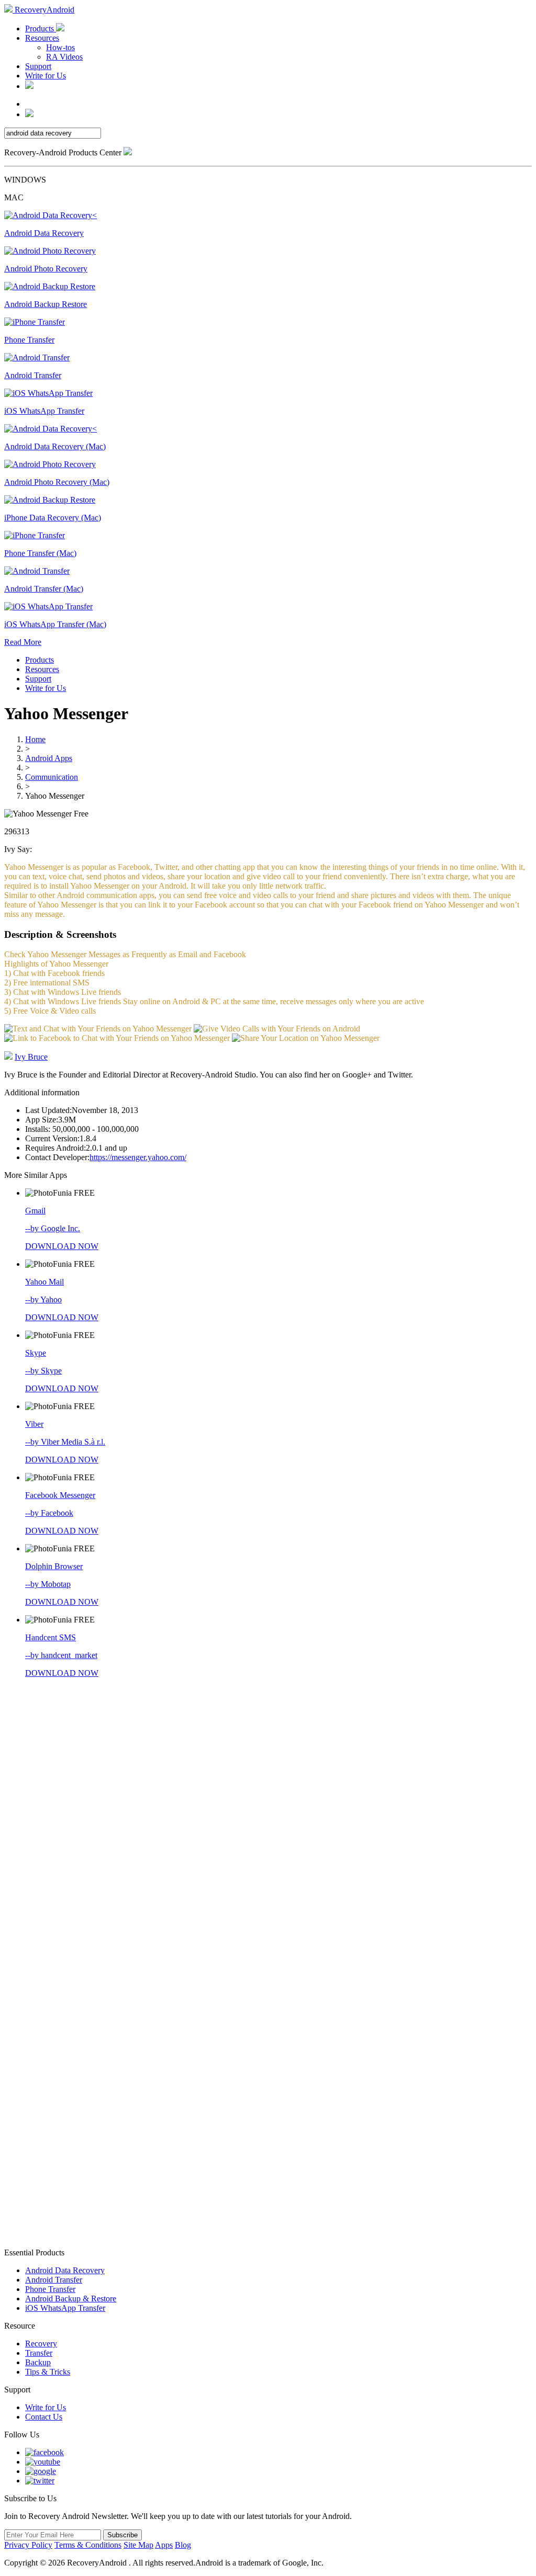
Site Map (138, 2545)
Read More (23, 642)
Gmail (35, 1211)
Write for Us (46, 76)
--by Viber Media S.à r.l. (65, 1442)
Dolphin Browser (54, 1566)
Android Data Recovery (65, 2270)
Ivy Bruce (31, 1057)
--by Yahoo (43, 1300)
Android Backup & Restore (71, 2299)
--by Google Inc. (53, 1228)
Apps (164, 2545)
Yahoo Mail (44, 1282)
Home (35, 739)
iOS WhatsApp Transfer (65, 2308)
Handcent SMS (51, 1637)
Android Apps (49, 758)
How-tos (60, 47)
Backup (38, 2362)
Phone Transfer (50, 2289)
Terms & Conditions (88, 2545)
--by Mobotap (48, 1584)
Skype (36, 1353)
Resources (42, 38)
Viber (34, 1424)
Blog (183, 2545)
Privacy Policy (28, 2545)
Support (38, 66)
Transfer (39, 2353)
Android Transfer (54, 2280)
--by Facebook (49, 1513)
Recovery (41, 2344)
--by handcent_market (61, 1655)
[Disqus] (268, 1826)
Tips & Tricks (48, 2372)
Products (41, 29)
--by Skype (43, 1371)
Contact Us (44, 2417)
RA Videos (64, 57)
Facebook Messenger (60, 1495)
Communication (52, 777)
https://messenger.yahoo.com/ (138, 1157)
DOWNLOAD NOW (62, 1246)
